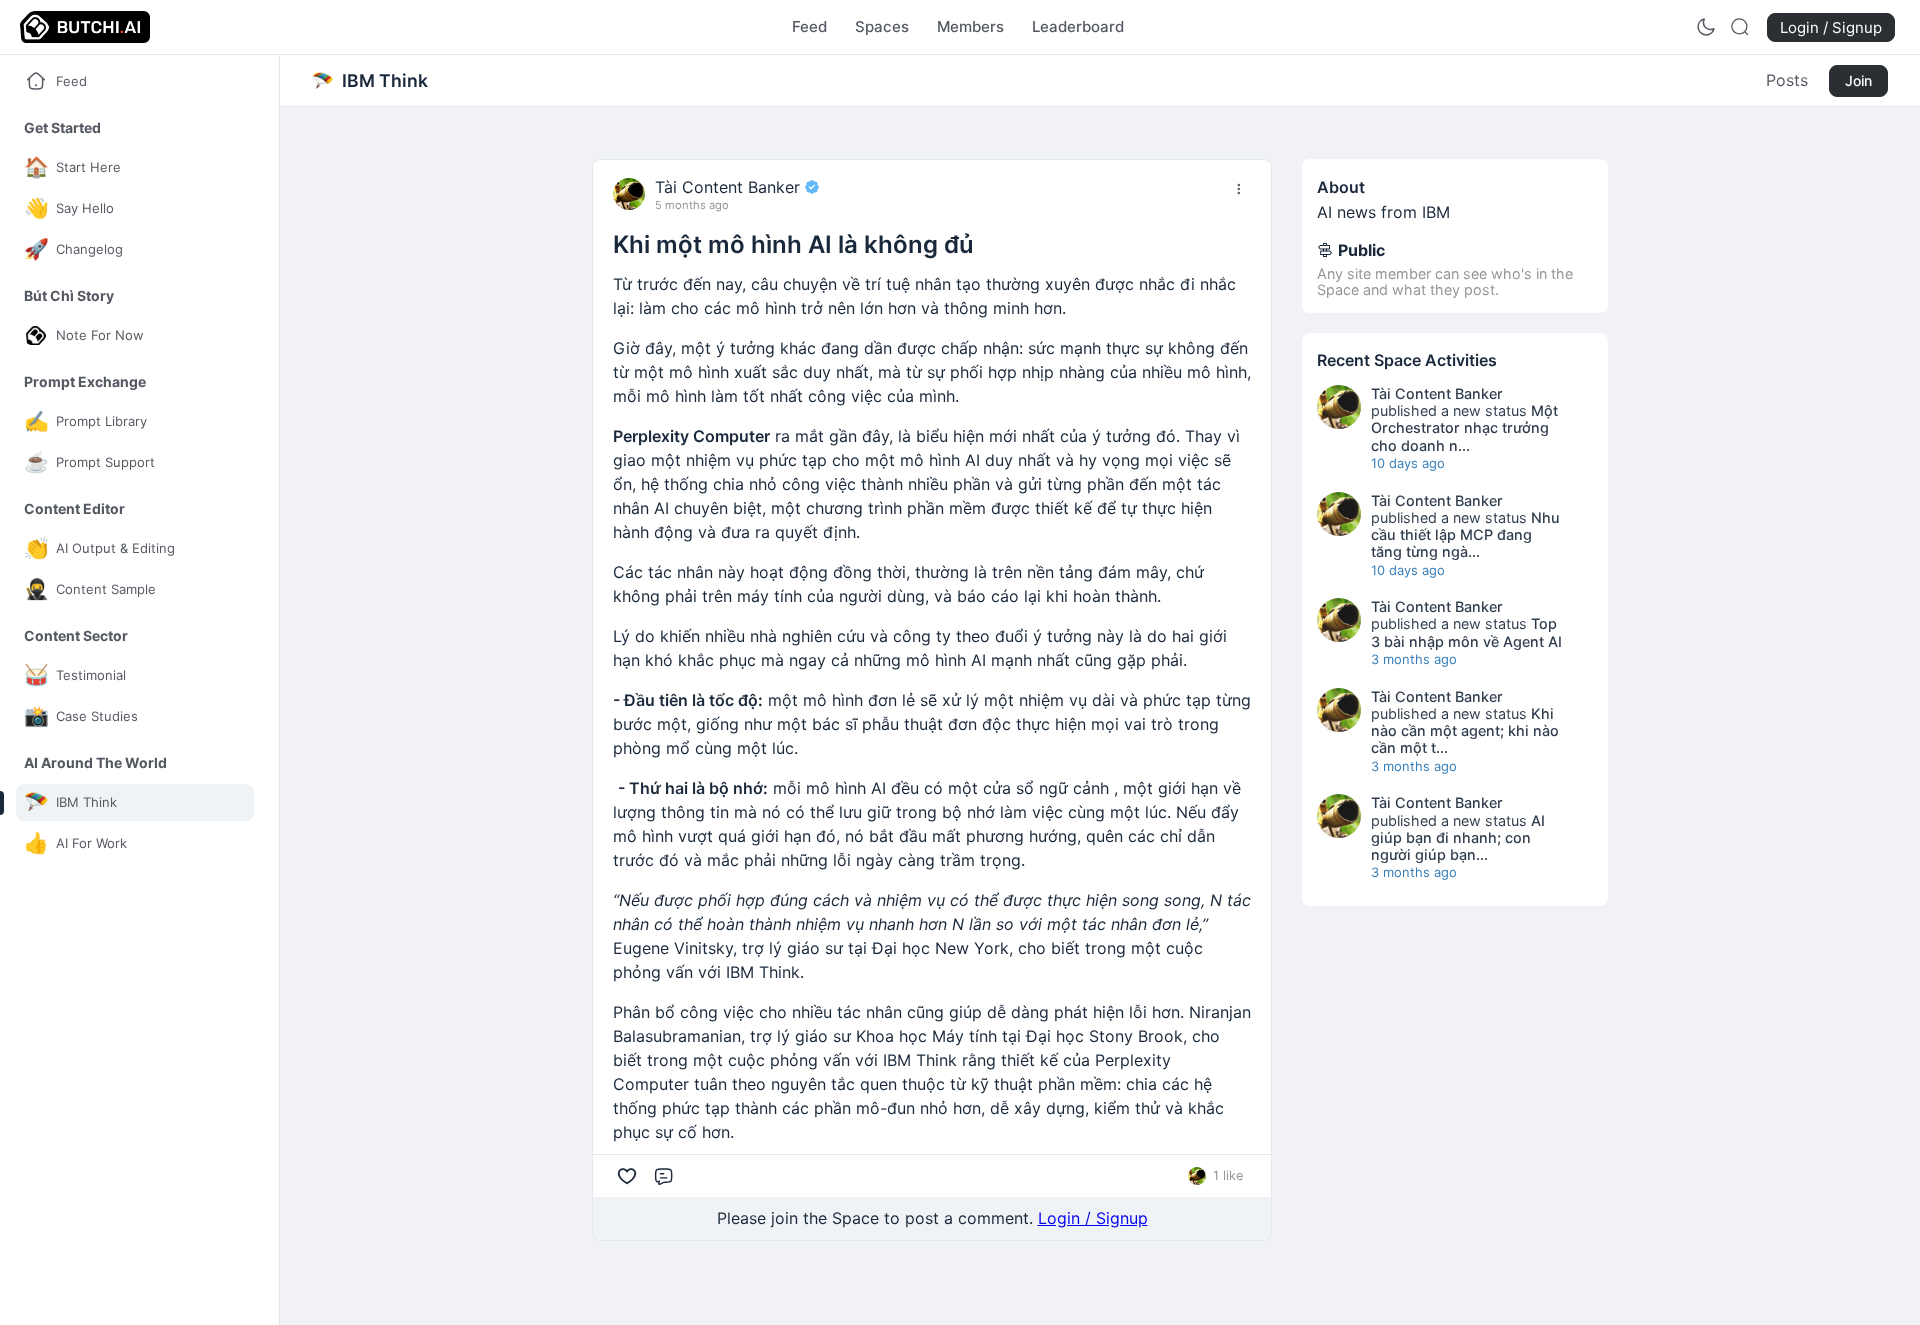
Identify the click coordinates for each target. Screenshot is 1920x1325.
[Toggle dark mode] (1706, 27)
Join (1858, 80)
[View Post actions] (1239, 189)
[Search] (1740, 27)
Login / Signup (1093, 1218)
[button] (62, 127)
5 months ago (692, 205)
